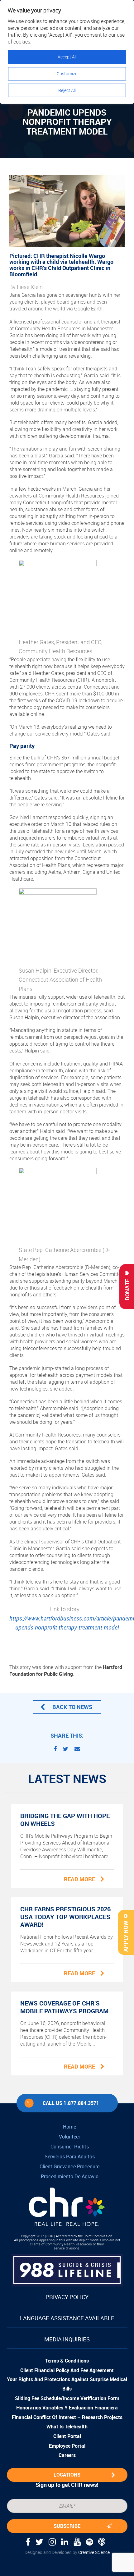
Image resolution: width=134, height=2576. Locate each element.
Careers (67, 2455)
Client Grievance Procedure (69, 2166)
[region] (67, 52)
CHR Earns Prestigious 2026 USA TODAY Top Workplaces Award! (65, 1917)
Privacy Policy (67, 2297)
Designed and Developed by (67, 2552)
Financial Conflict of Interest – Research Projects (67, 2417)
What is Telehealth (67, 2427)
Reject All (67, 90)
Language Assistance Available (67, 2318)
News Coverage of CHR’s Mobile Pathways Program (64, 2007)
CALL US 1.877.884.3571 (71, 2103)
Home (69, 2127)
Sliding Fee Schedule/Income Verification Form (67, 2398)
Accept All (67, 57)
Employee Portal (67, 2446)
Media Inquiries (67, 2339)
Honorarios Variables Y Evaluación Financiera (67, 2408)
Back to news (72, 1707)
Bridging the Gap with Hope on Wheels (65, 1820)
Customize (67, 73)
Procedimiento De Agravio (70, 2176)
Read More (79, 1879)
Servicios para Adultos (70, 2157)
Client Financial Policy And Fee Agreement (67, 2370)
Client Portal (67, 2436)
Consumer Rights (70, 2147)
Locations (67, 2475)
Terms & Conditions (67, 2361)
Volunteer (69, 2137)
